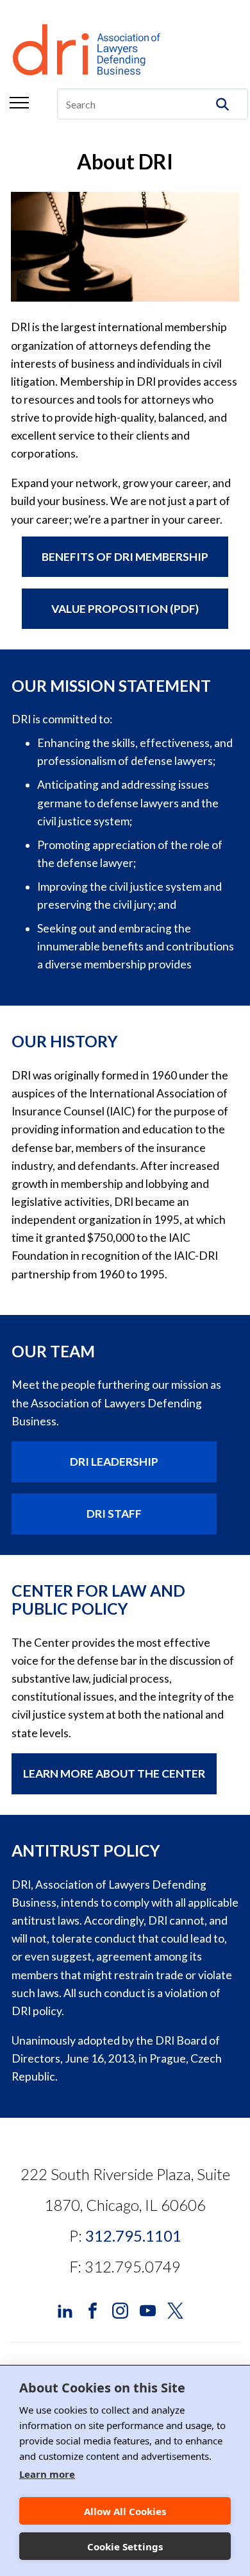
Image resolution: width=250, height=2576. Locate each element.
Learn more (47, 2474)
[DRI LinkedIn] (65, 2309)
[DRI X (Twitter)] (175, 2309)
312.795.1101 (133, 2236)
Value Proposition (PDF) (125, 609)
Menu (19, 103)
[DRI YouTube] (148, 2309)
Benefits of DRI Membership (125, 557)
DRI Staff (114, 1514)
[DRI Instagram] (120, 2309)
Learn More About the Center (114, 1773)
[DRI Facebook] (93, 2309)
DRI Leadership (114, 1462)
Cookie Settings (125, 2546)
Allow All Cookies (125, 2511)
